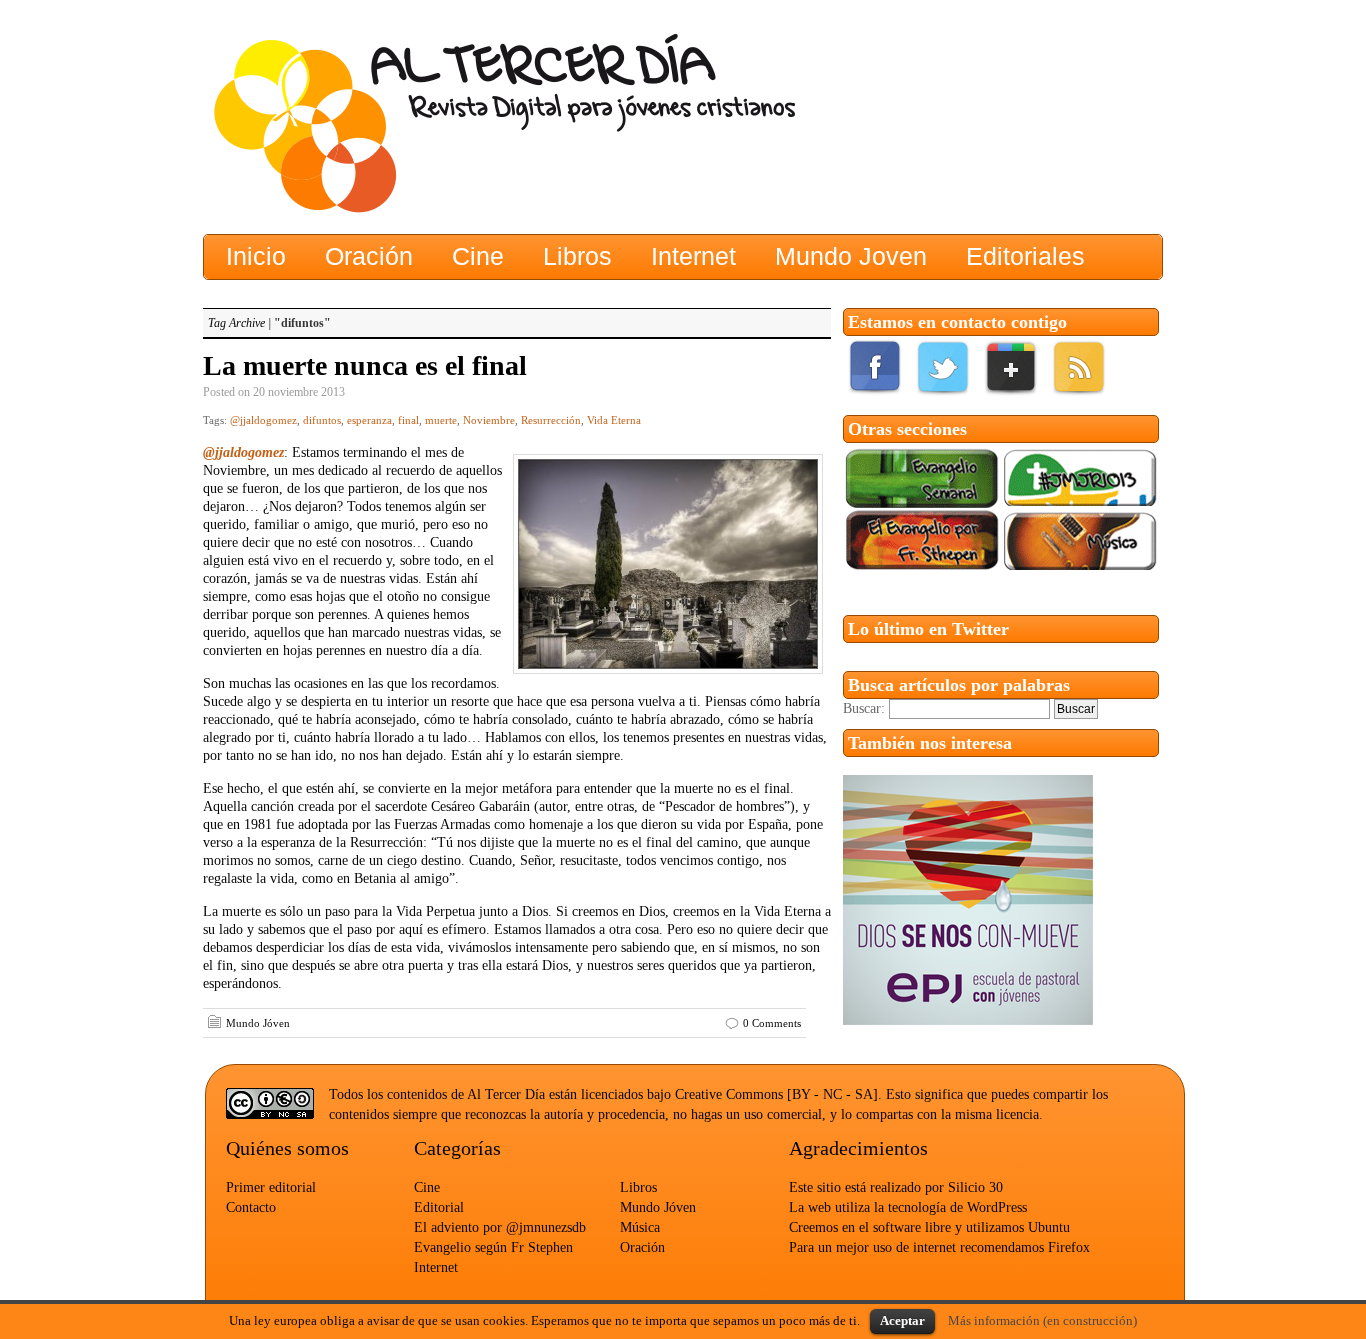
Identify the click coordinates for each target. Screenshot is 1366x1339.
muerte (441, 420)
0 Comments (772, 1023)
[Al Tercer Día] (397, 125)
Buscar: (864, 708)
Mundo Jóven (258, 1023)
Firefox (1069, 1247)
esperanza (369, 420)
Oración (642, 1247)
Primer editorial (271, 1187)
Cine (427, 1187)
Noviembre (489, 420)
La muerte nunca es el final (365, 365)
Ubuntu (1049, 1227)
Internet (436, 1267)
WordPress (997, 1207)
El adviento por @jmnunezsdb (500, 1227)
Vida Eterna (614, 420)
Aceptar (902, 1320)
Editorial (439, 1207)
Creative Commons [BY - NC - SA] (776, 1094)
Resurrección (551, 420)
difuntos (322, 420)
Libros (638, 1187)
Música (640, 1227)
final (408, 420)
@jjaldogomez (263, 420)
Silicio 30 (975, 1187)
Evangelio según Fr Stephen (493, 1247)
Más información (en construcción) (1042, 1320)
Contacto (251, 1207)
